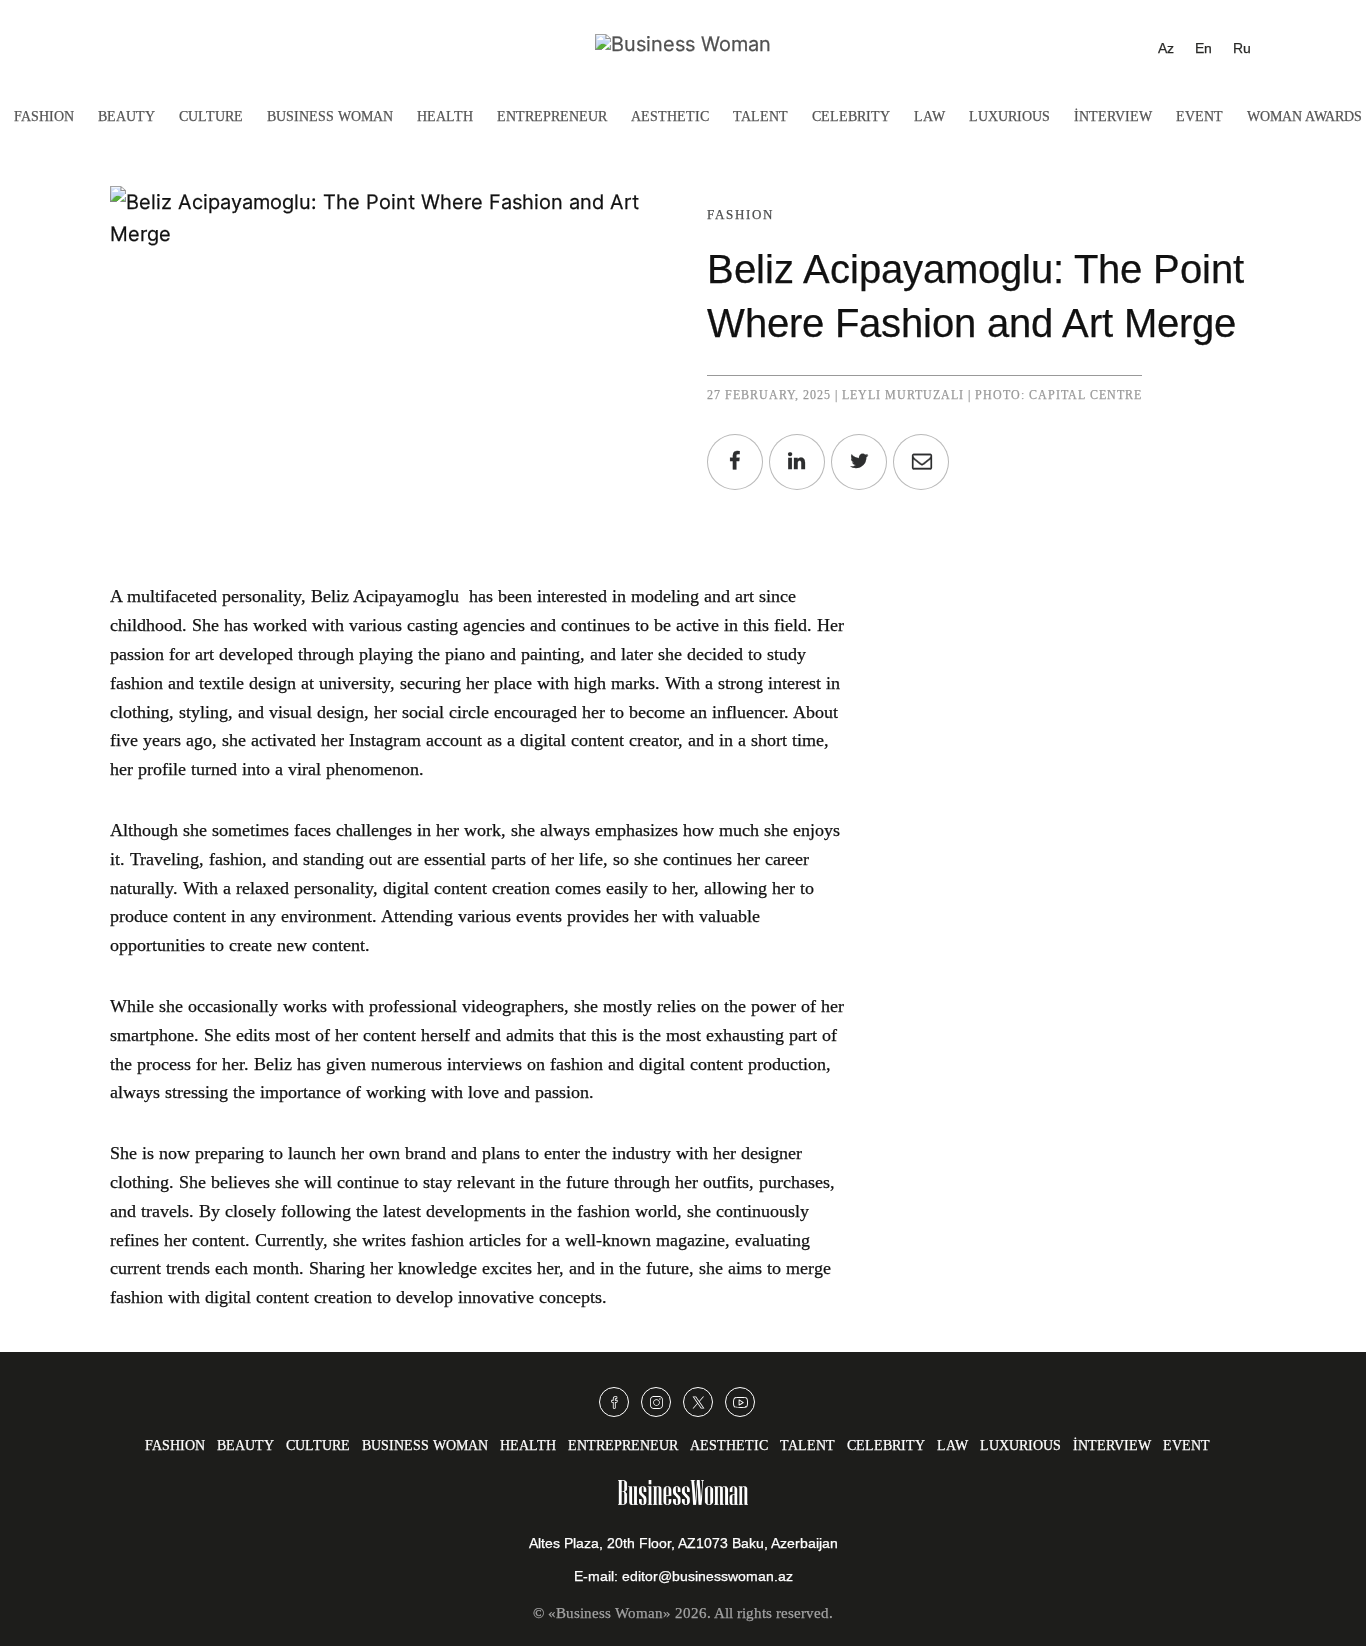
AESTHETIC (670, 116)
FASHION (44, 116)
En (1203, 48)
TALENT (760, 116)
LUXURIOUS (1009, 116)
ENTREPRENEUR (552, 116)
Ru (1242, 48)
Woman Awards (1304, 116)
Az (1166, 48)
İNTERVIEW (1113, 116)
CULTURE (211, 116)
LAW (929, 116)
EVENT (1199, 116)
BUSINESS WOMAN (330, 116)
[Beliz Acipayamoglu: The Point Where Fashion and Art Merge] (921, 462)
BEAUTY (126, 116)
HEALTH (445, 116)
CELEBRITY (851, 116)
